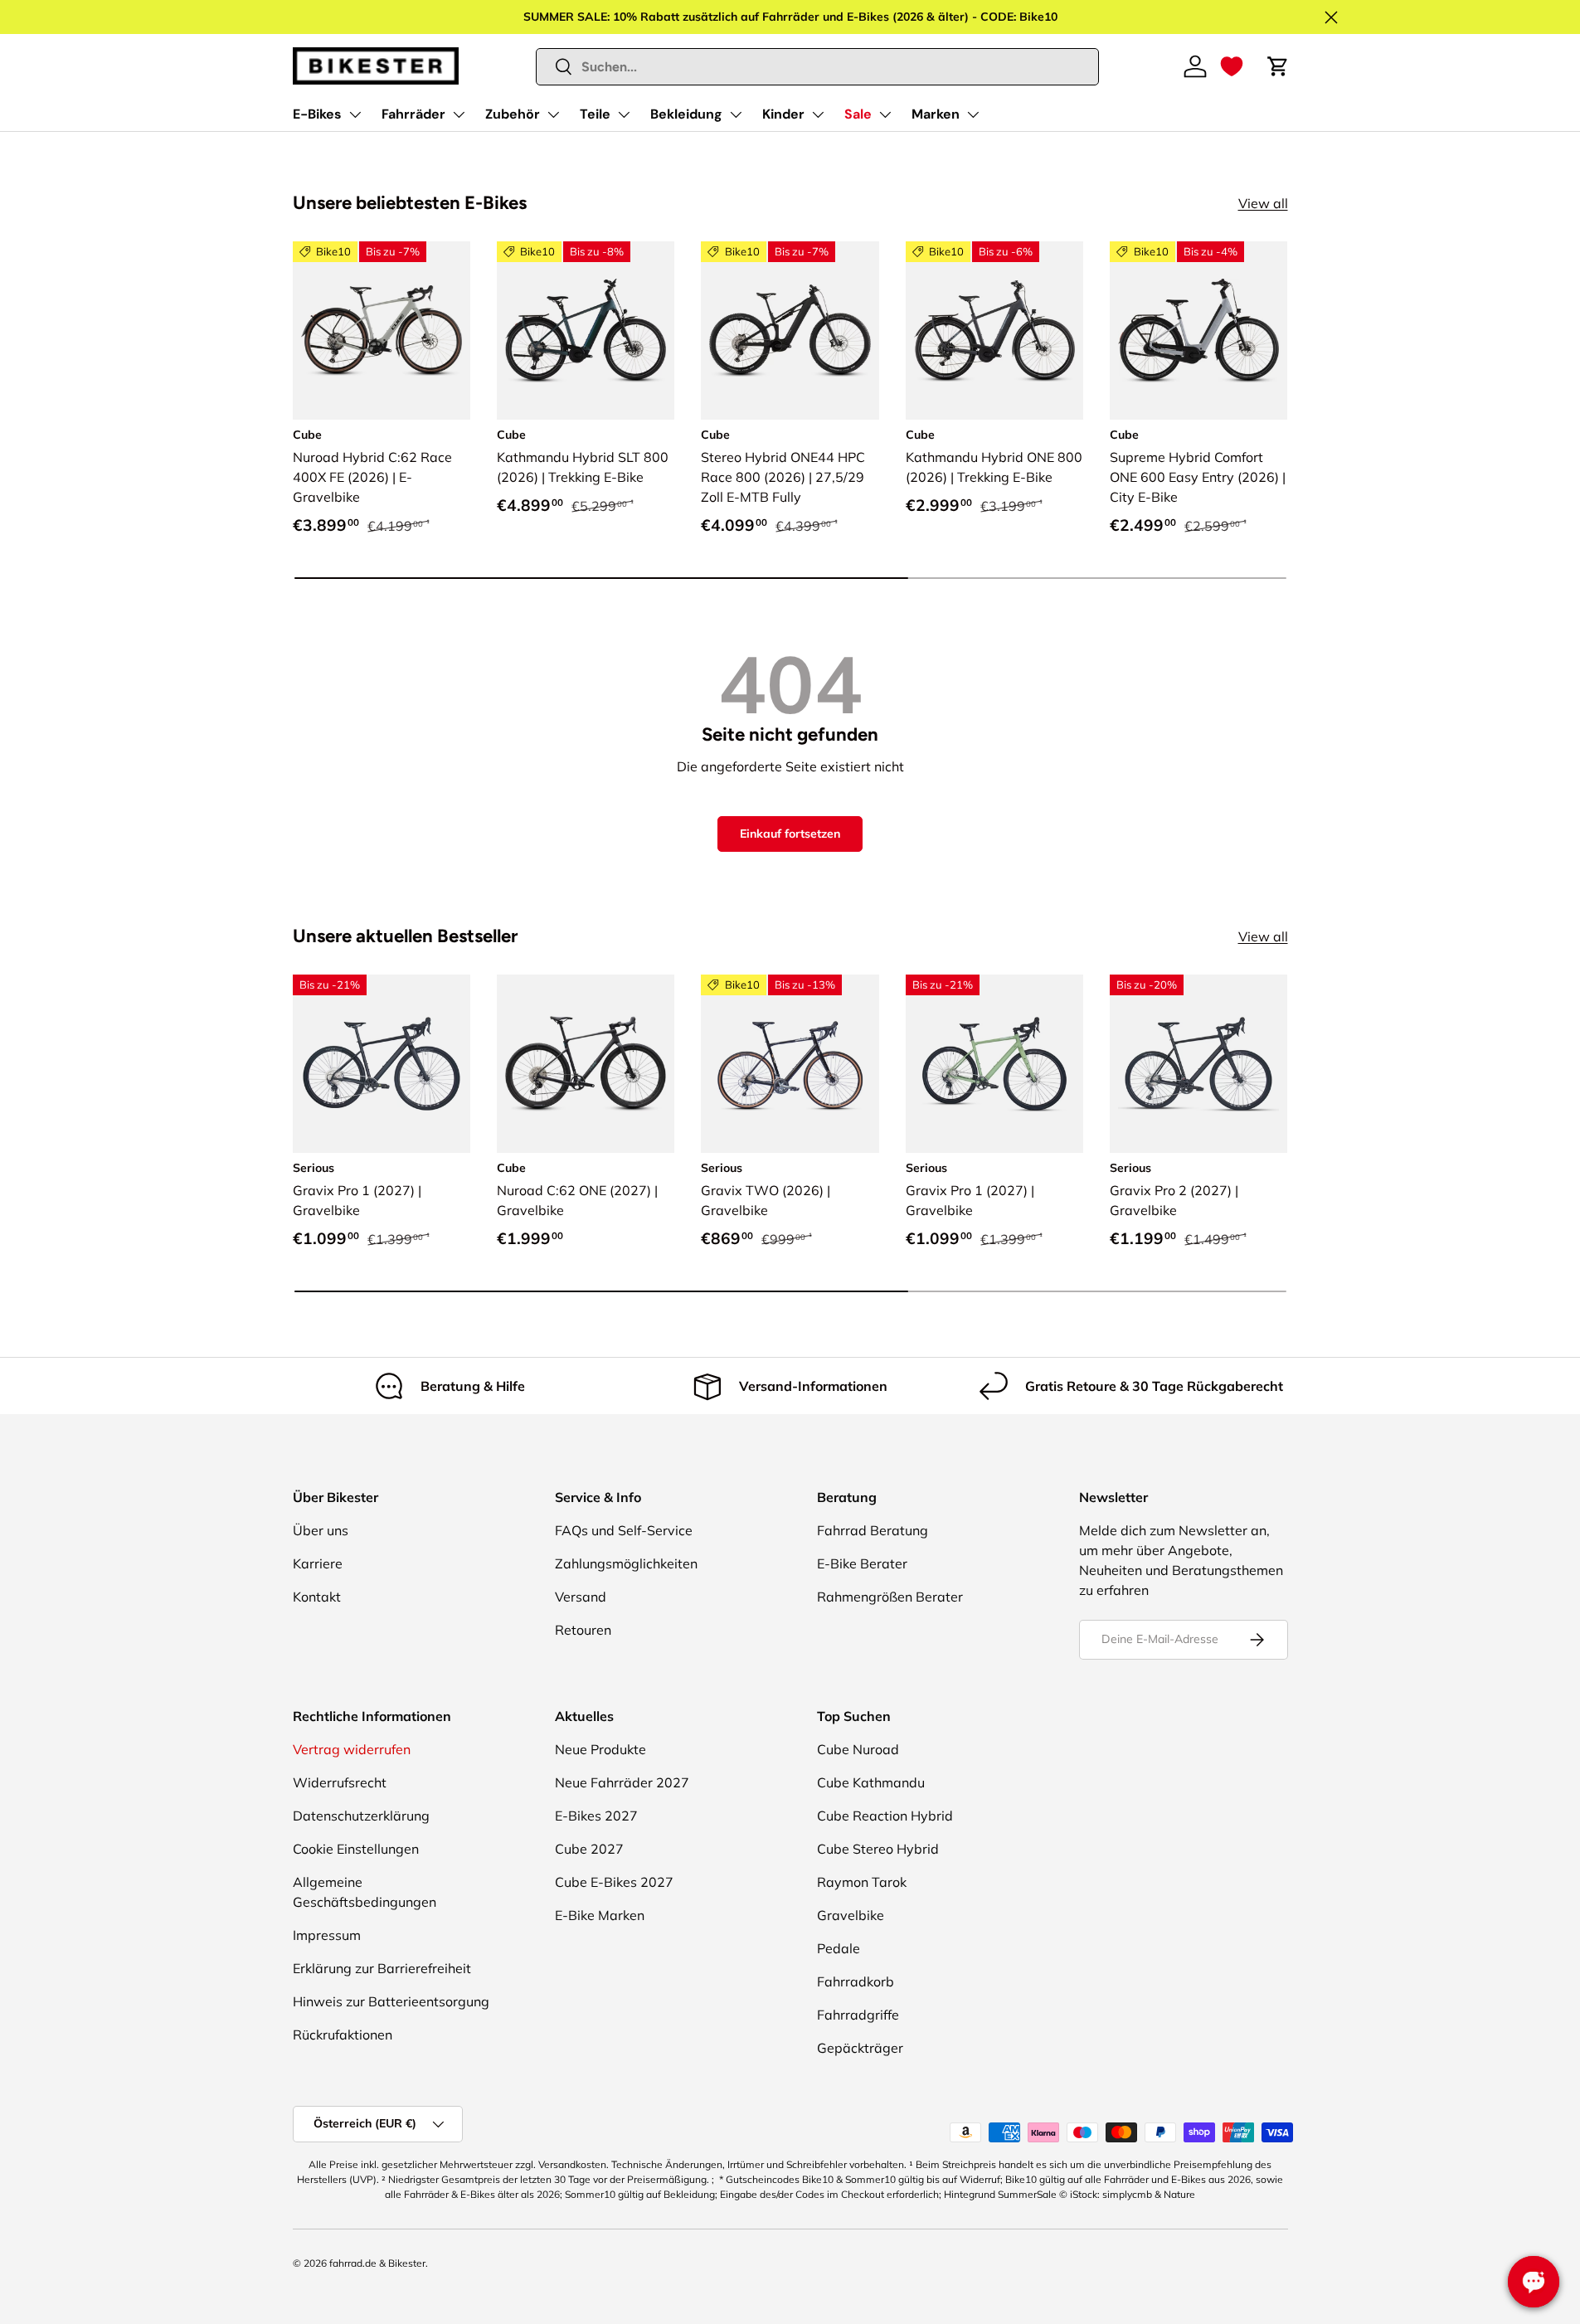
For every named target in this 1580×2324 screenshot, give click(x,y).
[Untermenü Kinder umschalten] (818, 114)
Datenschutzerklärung (361, 1816)
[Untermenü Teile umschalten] (624, 114)
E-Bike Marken (600, 1915)
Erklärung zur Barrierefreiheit (382, 1968)
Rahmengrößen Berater (890, 1597)
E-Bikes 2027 (596, 1816)
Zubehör (513, 114)
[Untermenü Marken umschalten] (973, 114)
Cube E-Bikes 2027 (614, 1882)
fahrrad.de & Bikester (377, 2263)
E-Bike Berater (862, 1563)
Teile (595, 114)
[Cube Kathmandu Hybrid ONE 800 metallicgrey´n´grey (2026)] (994, 330)
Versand (581, 1597)
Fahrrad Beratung (873, 1530)
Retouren (583, 1630)
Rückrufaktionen (343, 2035)
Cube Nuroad (858, 1749)
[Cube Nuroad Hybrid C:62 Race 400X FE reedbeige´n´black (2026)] (382, 330)
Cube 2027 (589, 1849)
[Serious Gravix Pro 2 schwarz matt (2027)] (1198, 1063)
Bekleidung (686, 114)
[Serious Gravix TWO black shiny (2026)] (790, 1063)
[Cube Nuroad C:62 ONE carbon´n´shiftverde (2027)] (586, 1063)
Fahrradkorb (856, 1981)
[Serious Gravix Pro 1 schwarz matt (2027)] (382, 1063)
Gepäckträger (860, 2048)
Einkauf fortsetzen (790, 834)
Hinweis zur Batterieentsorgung (391, 2001)
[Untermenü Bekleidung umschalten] (736, 114)
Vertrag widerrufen (352, 1749)
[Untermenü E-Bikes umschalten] (355, 114)
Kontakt (317, 1597)
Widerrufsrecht (340, 1782)
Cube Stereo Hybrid (878, 1849)
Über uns (321, 1530)
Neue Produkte (600, 1749)
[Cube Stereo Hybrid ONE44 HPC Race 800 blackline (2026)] (790, 330)
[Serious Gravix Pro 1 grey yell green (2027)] (994, 1063)
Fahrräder (413, 114)
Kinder (783, 114)
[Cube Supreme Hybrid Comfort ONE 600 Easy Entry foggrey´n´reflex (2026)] (1198, 330)
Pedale (839, 1948)
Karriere (318, 1563)
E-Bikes (317, 114)
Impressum (327, 1935)
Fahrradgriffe (858, 2015)
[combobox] (817, 67)
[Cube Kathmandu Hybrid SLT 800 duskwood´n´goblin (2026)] (586, 330)
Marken (936, 114)
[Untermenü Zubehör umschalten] (553, 114)
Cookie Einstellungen (356, 1849)
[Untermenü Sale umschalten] (885, 114)
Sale (858, 114)
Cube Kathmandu (871, 1782)
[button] (1232, 66)
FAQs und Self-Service (624, 1530)
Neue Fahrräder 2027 (622, 1782)
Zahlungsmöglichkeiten (626, 1563)
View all (1263, 203)
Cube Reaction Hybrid (885, 1816)
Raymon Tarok (862, 1882)
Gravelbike (851, 1915)
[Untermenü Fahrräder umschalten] (459, 114)
